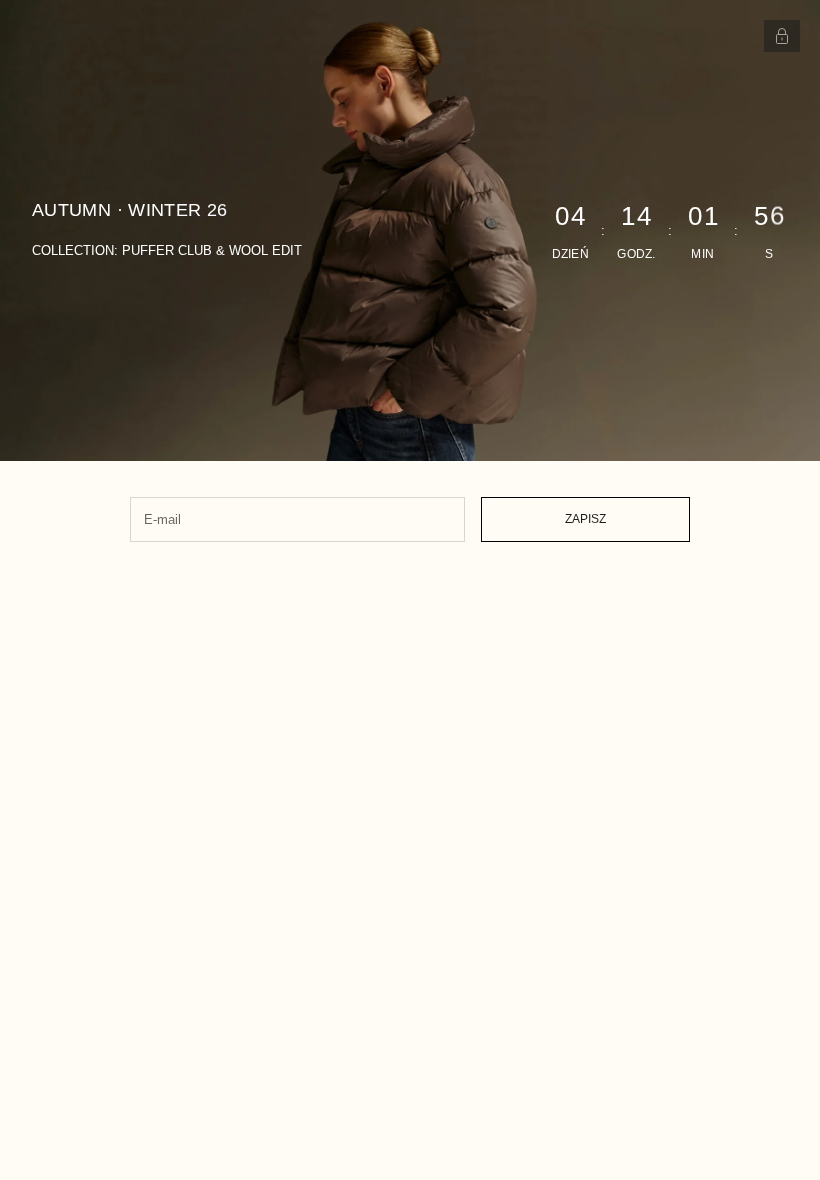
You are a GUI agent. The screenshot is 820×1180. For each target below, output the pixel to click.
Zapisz (585, 519)
